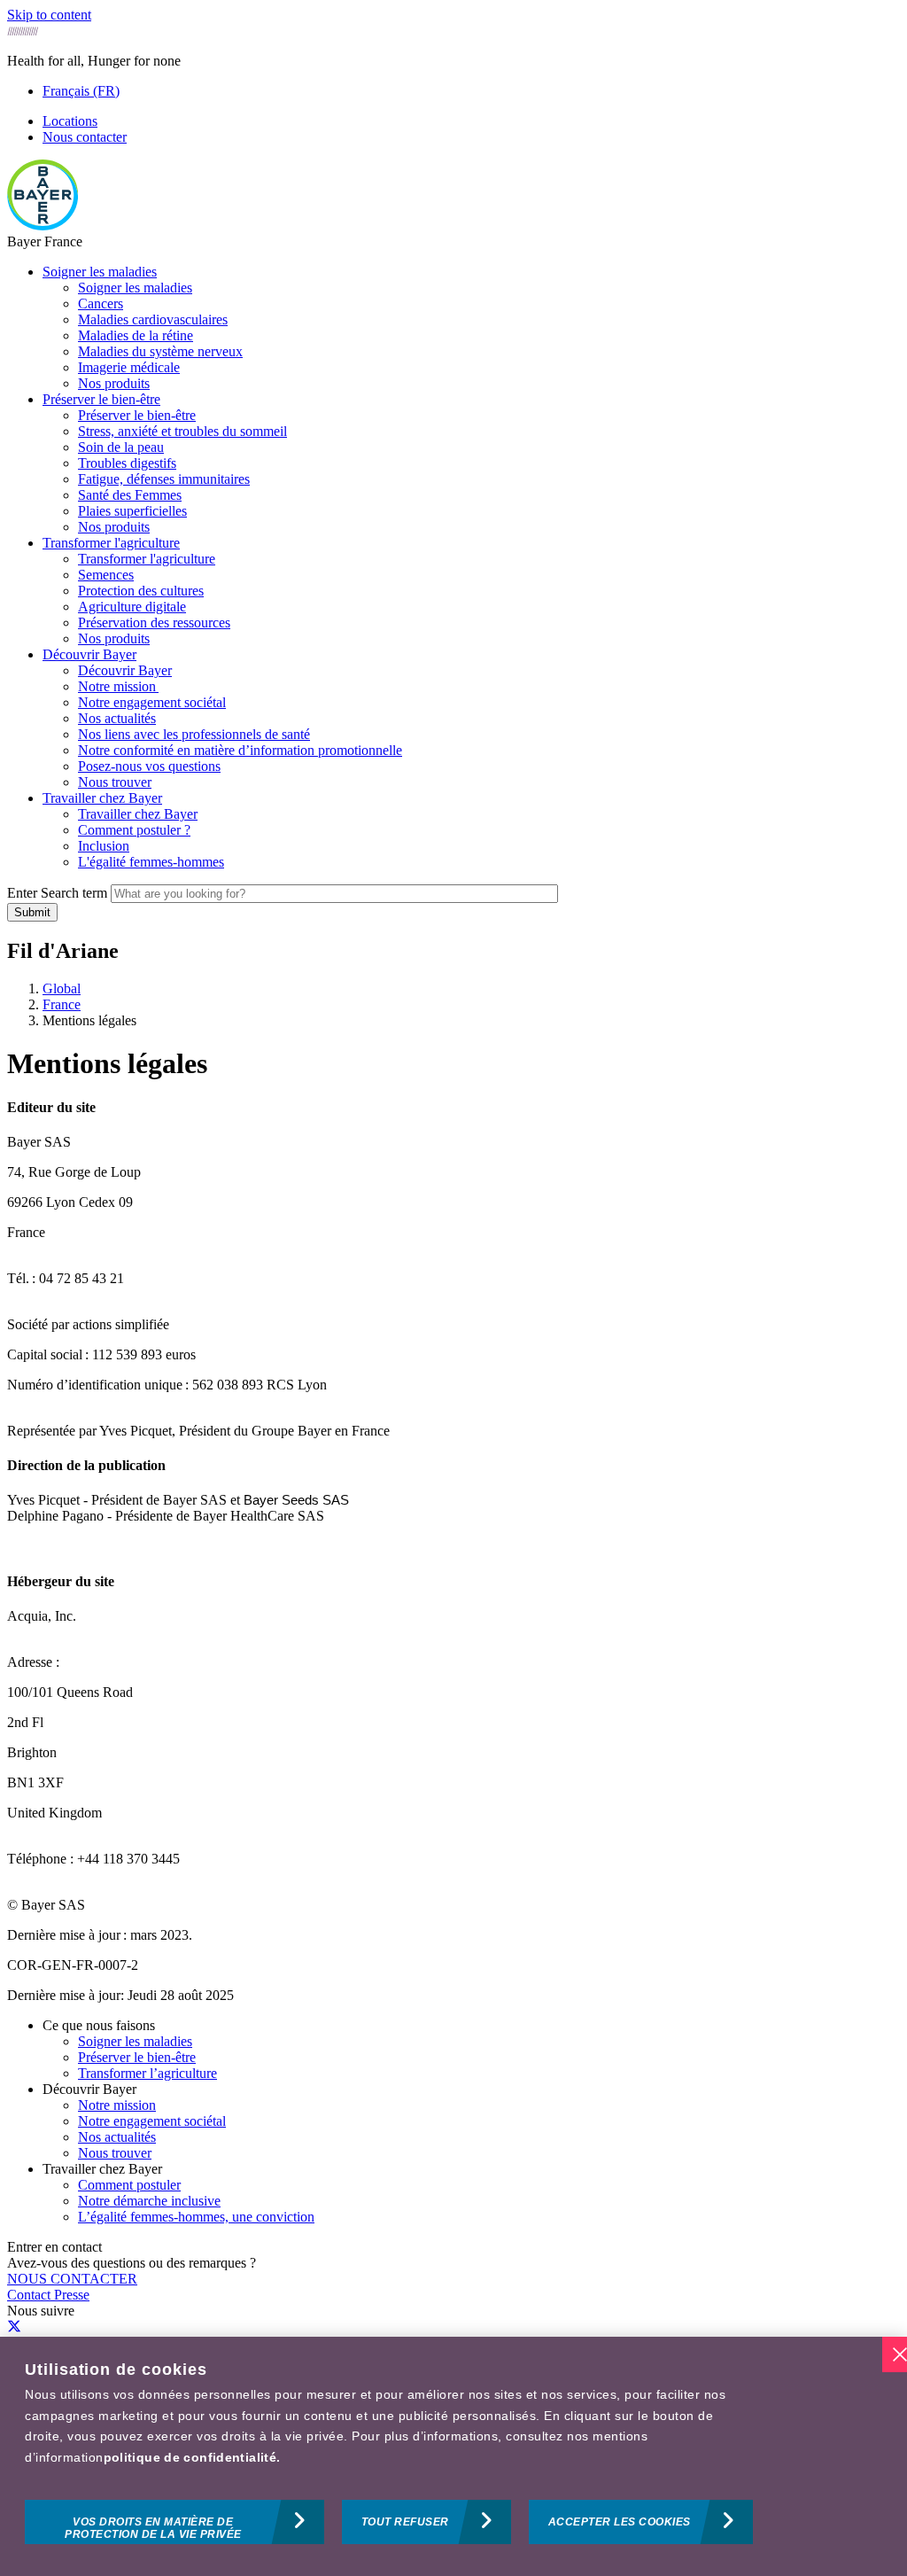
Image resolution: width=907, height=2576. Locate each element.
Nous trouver (115, 782)
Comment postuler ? (134, 830)
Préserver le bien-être (101, 399)
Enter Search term (57, 893)
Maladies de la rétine (136, 335)
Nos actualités (117, 718)
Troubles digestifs (127, 463)
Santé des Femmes (130, 495)
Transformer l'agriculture (111, 543)
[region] (453, 2456)
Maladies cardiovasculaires (153, 319)
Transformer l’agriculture (147, 2073)
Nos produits (114, 383)
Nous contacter (85, 137)
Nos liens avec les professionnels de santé (194, 734)
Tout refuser (405, 2522)
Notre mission (118, 686)
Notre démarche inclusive (149, 2201)
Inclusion (104, 846)
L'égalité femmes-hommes (151, 862)
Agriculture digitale (132, 607)
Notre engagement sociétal (152, 702)
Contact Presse (48, 2295)
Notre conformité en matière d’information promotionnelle (240, 750)
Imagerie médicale (129, 367)
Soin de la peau (121, 447)
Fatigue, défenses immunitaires (164, 479)
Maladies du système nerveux (160, 351)
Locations (70, 121)
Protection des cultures (141, 591)
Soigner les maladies (100, 272)
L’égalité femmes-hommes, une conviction (196, 2217)
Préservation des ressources (154, 623)
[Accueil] (43, 226)
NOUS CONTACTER (72, 2279)
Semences (106, 575)
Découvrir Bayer (89, 654)
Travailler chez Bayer (102, 798)
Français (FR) (81, 91)
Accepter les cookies (620, 2522)
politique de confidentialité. (192, 2457)
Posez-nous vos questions (149, 766)
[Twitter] (14, 2327)
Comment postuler (129, 2185)
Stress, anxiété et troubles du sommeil (182, 431)
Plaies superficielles (132, 511)
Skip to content (49, 15)
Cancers (101, 304)
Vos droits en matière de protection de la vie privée (153, 2528)
